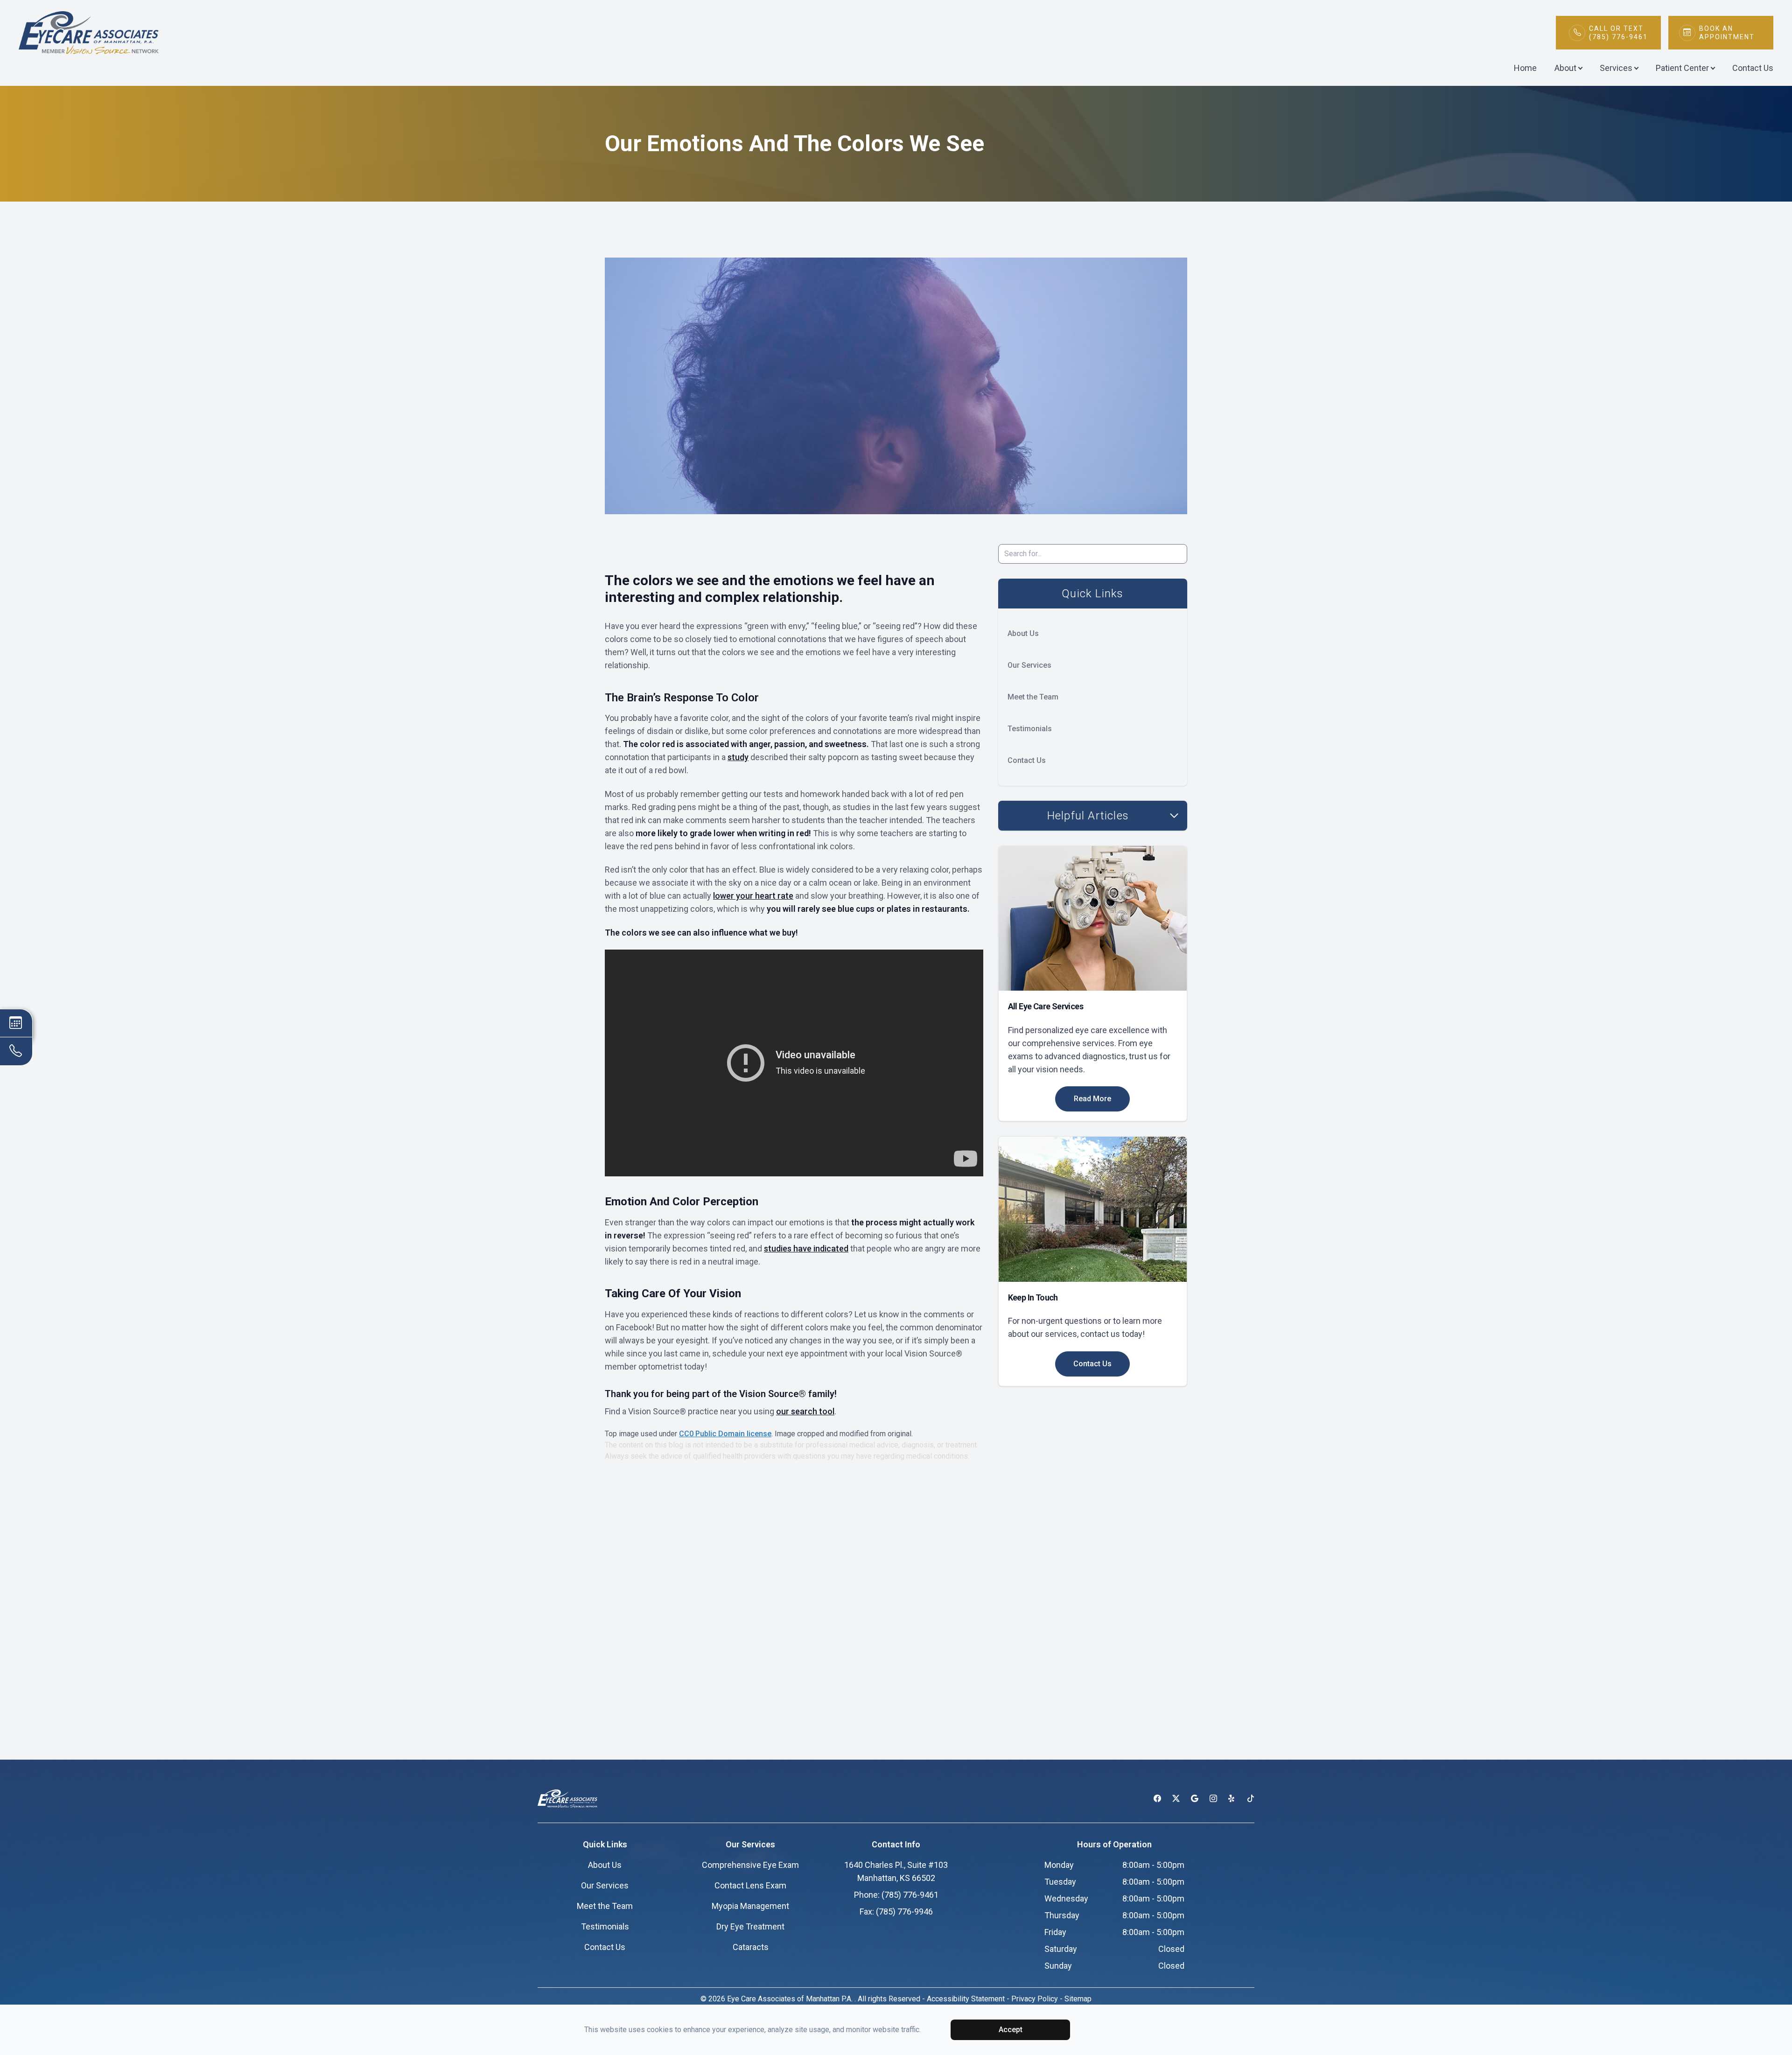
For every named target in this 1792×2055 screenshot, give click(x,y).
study (738, 757)
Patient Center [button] (1682, 68)
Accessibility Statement (966, 1999)
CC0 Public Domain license (725, 1434)
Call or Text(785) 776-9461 (1618, 33)
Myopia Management (750, 1906)
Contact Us (1753, 68)
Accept (1011, 2030)
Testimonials (1030, 729)
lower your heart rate (753, 896)
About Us (1023, 633)
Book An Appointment (1727, 33)
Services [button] (1616, 68)
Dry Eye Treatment (750, 1926)
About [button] (1565, 68)
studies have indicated (806, 1248)
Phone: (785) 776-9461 (896, 1895)
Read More (1092, 1099)
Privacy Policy (1035, 1999)
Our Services (1029, 665)
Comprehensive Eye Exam (750, 1865)
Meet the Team (1033, 697)
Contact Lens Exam (750, 1885)
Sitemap (1078, 1999)
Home (1525, 68)
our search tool (805, 1411)
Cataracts (751, 1947)
